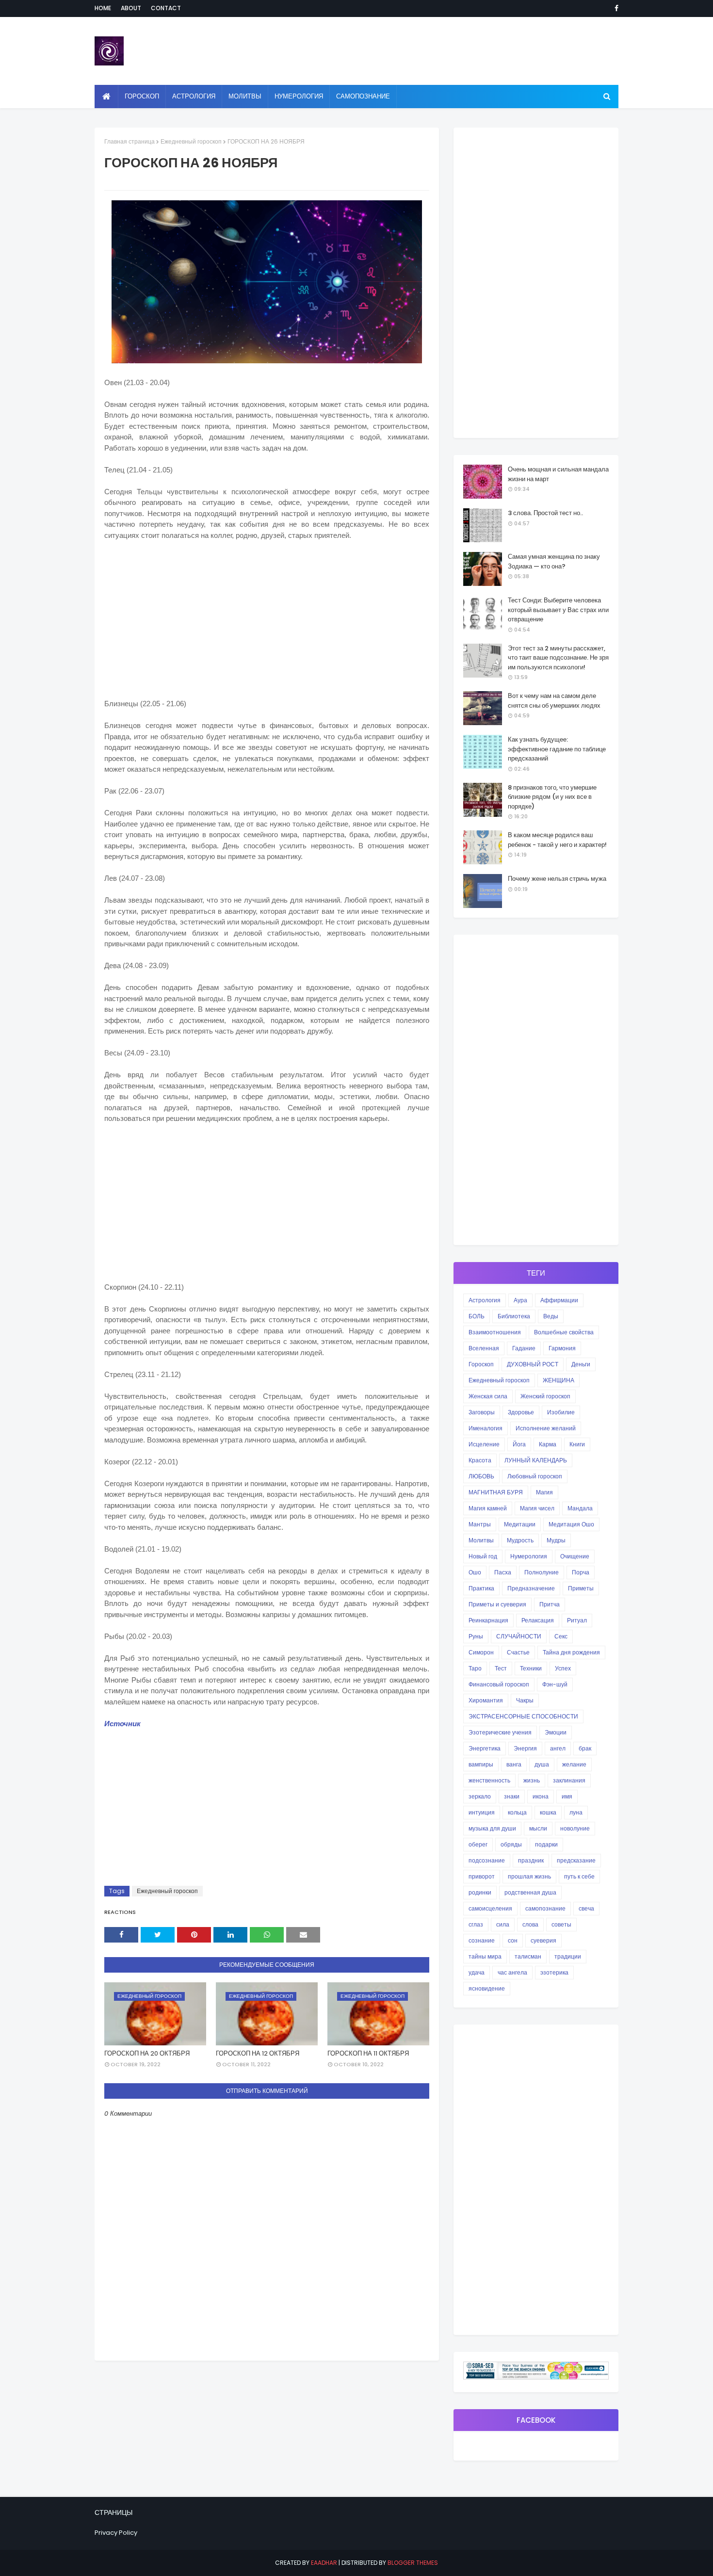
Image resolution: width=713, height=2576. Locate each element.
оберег (478, 1844)
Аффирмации (559, 1300)
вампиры (481, 1764)
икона (541, 1796)
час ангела (512, 1972)
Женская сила (488, 1396)
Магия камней (488, 1508)
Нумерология (529, 1556)
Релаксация (538, 1620)
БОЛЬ (477, 1316)
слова (530, 1924)
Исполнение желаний (546, 1428)
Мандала (580, 1508)
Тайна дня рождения (571, 1652)
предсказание (576, 1860)
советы (561, 1924)
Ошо (475, 1572)
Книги (577, 1444)
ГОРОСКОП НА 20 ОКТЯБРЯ (147, 2053)
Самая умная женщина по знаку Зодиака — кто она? (554, 561)
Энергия (525, 1748)
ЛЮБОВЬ (481, 1476)
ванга (514, 1764)
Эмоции (556, 1732)
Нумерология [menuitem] (299, 96)
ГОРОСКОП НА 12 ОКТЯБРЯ (258, 2053)
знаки (512, 1796)
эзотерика (554, 1972)
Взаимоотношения (495, 1332)
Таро (475, 1668)
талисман (528, 1956)
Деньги (581, 1364)
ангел (558, 1748)
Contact (166, 8)
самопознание (545, 1908)
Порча (581, 1572)
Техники (531, 1668)
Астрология (485, 1300)
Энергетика (485, 1748)
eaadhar (324, 2563)
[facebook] (615, 8)
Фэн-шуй (555, 1684)
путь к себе (579, 1876)
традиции (568, 1956)
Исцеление (484, 1444)
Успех (563, 1668)
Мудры (556, 1540)
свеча (586, 1908)
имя (567, 1796)
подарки (546, 1844)
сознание (482, 1940)
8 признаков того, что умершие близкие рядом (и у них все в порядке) (552, 797)
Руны (476, 1636)
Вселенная (484, 1348)
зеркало (480, 1796)
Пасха (503, 1572)
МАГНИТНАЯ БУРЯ (496, 1492)
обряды (511, 1844)
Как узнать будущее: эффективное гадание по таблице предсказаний (557, 749)
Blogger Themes (413, 2563)
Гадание (524, 1348)
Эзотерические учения (500, 1732)
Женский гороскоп (545, 1396)
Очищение (575, 1556)
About (131, 8)
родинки (480, 1892)
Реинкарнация (488, 1620)
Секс (561, 1636)
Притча (550, 1604)
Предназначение (531, 1588)
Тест (501, 1668)
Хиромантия (486, 1700)
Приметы (581, 1588)
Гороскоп (481, 1364)
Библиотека (514, 1316)
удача (477, 1972)
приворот (482, 1876)
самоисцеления (490, 1908)
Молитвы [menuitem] (245, 96)
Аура (520, 1300)
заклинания (569, 1780)
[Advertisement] (267, 631)
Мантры (480, 1524)
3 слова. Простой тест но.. (545, 513)
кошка (548, 1812)
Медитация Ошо (571, 1524)
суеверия (543, 1940)
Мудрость (520, 1540)
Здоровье (521, 1412)
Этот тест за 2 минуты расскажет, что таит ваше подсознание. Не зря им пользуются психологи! (558, 658)
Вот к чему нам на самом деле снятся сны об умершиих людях (554, 701)
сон (513, 1940)
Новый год (483, 1556)
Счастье (518, 1652)
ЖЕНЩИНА (559, 1380)
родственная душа (530, 1892)
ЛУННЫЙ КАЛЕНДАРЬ (536, 1460)
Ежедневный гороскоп (191, 141)
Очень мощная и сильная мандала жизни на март (558, 474)
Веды (551, 1316)
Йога (519, 1444)
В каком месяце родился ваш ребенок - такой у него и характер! (557, 840)
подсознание (487, 1860)
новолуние (575, 1828)
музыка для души (492, 1828)
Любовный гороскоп (535, 1476)
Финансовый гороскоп (499, 1684)
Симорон (481, 1652)
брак (585, 1748)
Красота (480, 1460)
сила (503, 1924)
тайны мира (485, 1956)
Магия (544, 1492)
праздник (531, 1860)
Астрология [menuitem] (194, 96)
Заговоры (482, 1412)
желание (574, 1764)
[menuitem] (106, 97)
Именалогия (486, 1428)
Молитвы (481, 1540)
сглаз (476, 1924)
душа (542, 1764)
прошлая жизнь (529, 1876)
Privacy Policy (116, 2533)
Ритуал (577, 1620)
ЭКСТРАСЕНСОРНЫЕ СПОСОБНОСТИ (523, 1716)
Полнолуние (542, 1572)
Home (103, 8)
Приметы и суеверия (497, 1604)
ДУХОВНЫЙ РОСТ (533, 1364)
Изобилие (561, 1412)
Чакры (525, 1700)
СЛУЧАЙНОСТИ (519, 1636)
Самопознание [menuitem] (363, 96)
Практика (481, 1588)
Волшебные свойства (564, 1332)
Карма (548, 1444)
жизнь (532, 1780)
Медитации (520, 1524)
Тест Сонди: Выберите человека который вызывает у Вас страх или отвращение (558, 610)
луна (576, 1812)
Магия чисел (537, 1508)
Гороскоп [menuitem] (142, 96)
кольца (517, 1812)
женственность (489, 1780)
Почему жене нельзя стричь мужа (557, 879)
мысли (538, 1828)
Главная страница (130, 141)
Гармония (562, 1348)
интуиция (482, 1812)
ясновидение (487, 1988)
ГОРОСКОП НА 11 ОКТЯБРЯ (368, 2053)
